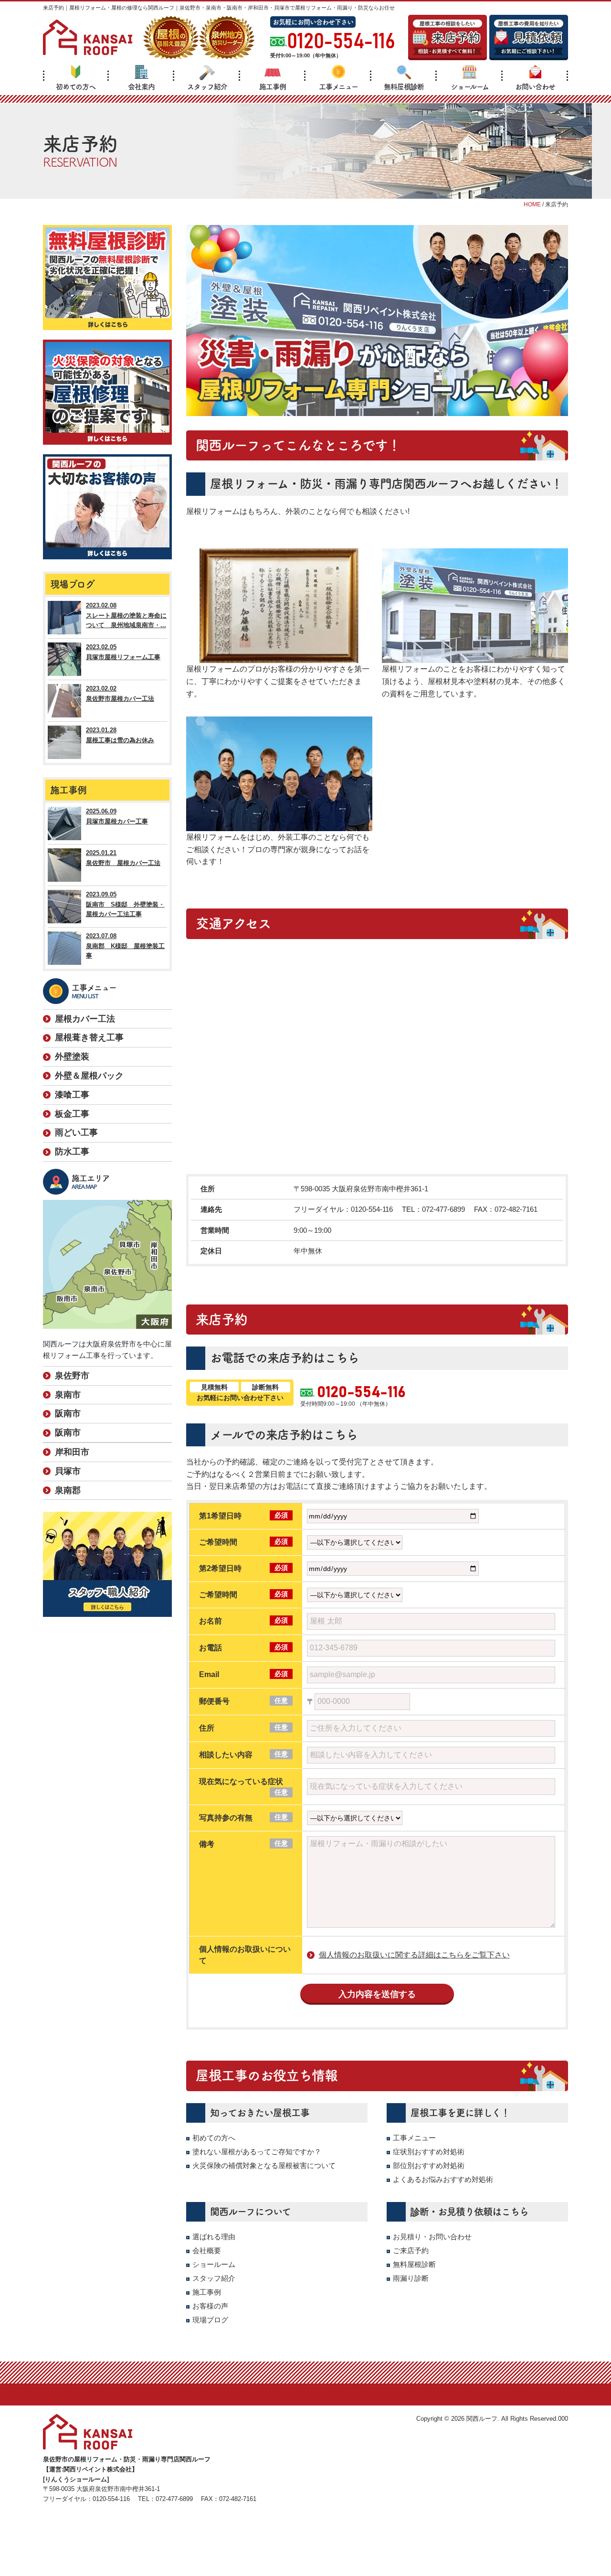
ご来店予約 (411, 2250)
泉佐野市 (72, 1376)
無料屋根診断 (404, 87)
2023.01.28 (120, 735)
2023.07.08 (125, 946)
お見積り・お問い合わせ (432, 2237)
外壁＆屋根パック (89, 1076)
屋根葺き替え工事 (89, 1037)
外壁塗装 (72, 1057)
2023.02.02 (120, 694)
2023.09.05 (125, 904)
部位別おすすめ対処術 (429, 2165)
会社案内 (141, 87)
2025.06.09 (117, 816)
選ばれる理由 (214, 2237)
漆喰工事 (72, 1095)
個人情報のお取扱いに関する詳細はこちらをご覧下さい (414, 1955)
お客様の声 (210, 2306)
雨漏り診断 (411, 2278)
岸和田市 (72, 1452)
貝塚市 (68, 1471)
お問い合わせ (535, 87)
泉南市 (68, 1395)
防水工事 (72, 1152)
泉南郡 (68, 1490)
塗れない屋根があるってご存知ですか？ (257, 2152)
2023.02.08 (126, 615)
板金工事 (72, 1114)
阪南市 (68, 1413)
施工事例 (273, 87)
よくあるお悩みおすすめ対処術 (443, 2179)
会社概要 (207, 2250)
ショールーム (470, 87)
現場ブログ (210, 2320)
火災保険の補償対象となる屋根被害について (264, 2165)
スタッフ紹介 (207, 87)
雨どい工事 (76, 1133)
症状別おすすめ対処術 (429, 2152)
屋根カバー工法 (85, 1019)
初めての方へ (76, 87)
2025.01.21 (123, 858)
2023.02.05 (123, 652)
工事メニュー (338, 87)
